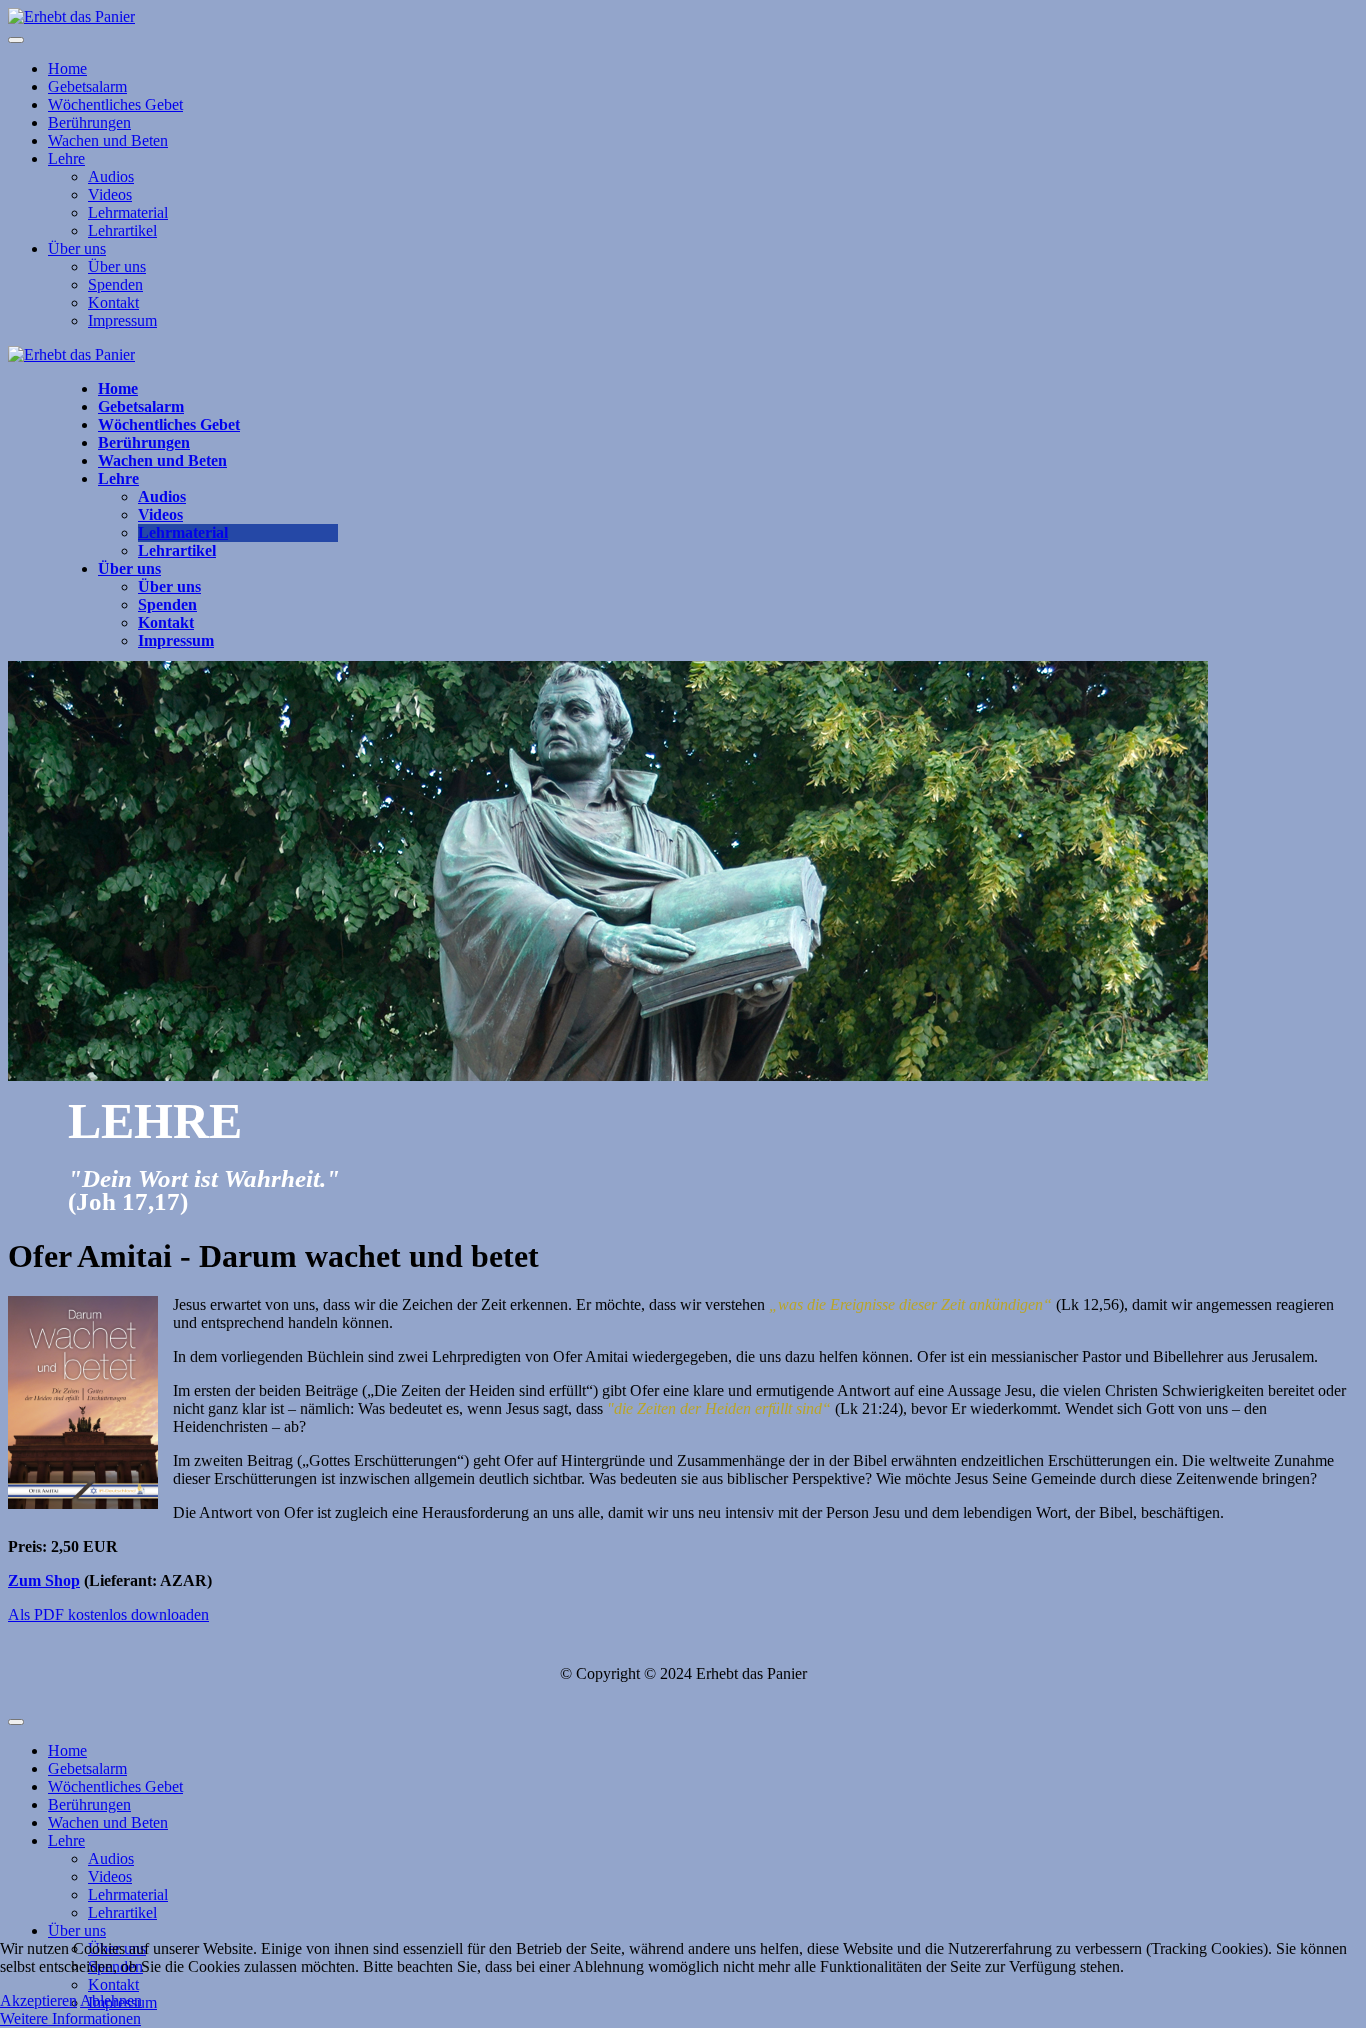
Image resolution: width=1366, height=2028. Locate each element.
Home (67, 68)
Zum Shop (44, 1580)
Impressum (122, 320)
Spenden (115, 284)
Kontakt (113, 302)
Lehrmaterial (128, 212)
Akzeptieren (38, 2000)
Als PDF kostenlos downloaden (108, 1614)
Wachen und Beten (108, 140)
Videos (110, 194)
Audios (111, 176)
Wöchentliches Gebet (115, 104)
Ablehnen (111, 2000)
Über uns (77, 248)
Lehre (66, 158)
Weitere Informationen (70, 2018)
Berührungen (89, 122)
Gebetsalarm (87, 86)
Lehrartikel (122, 230)
